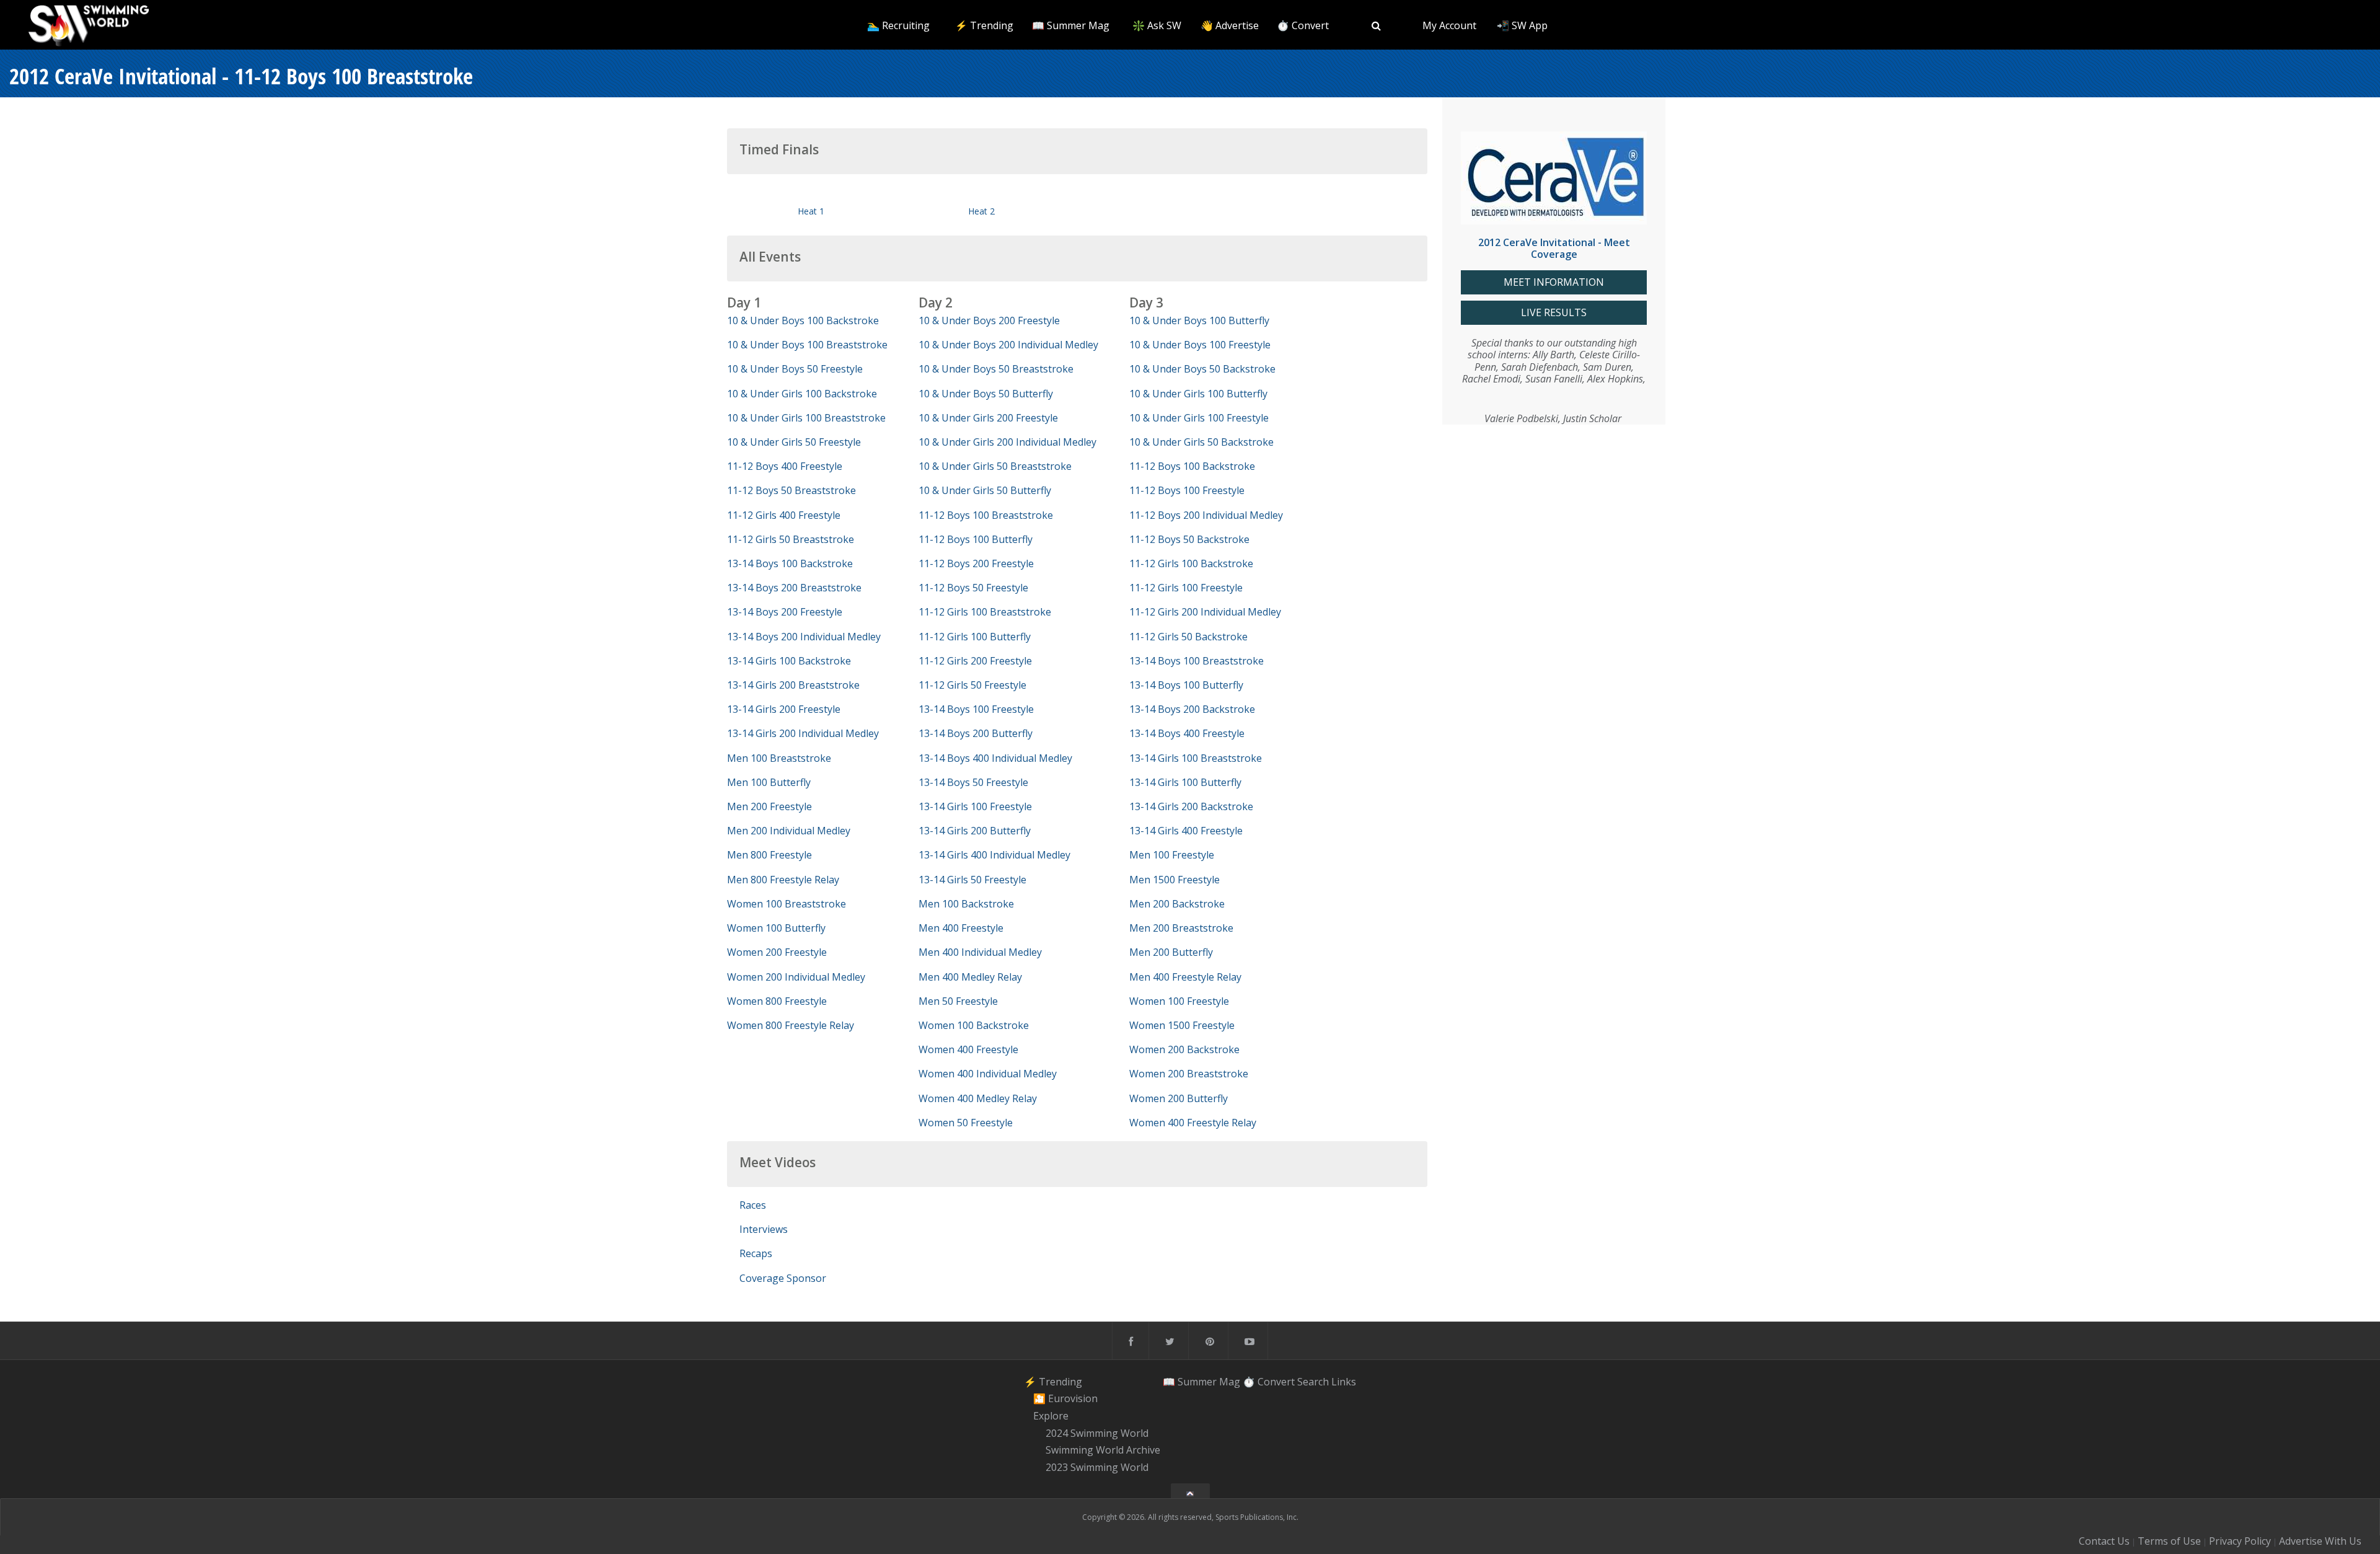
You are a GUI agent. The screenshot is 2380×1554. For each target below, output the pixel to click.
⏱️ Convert (1303, 25)
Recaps (756, 1253)
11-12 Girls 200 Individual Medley (1205, 612)
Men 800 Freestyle (769, 855)
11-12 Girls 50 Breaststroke (791, 539)
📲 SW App (1522, 25)
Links (1344, 1382)
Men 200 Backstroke (1177, 904)
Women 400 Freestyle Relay (1193, 1123)
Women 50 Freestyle (966, 1123)
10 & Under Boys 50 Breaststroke (996, 369)
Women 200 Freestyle (777, 952)
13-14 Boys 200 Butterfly (976, 733)
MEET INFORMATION (1554, 282)
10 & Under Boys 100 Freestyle (1200, 345)
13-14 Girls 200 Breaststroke (793, 685)
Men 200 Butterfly (1171, 952)
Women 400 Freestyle (968, 1049)
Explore (1051, 1416)
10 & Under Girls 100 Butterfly (1198, 394)
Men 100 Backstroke (966, 904)
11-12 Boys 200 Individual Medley (1206, 515)
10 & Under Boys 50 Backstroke (1202, 369)
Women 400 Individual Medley (988, 1074)
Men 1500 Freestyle (1175, 880)
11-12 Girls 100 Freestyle (1186, 588)
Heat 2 (981, 211)
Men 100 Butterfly (769, 782)
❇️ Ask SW (1157, 25)
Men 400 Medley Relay (970, 977)
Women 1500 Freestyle (1182, 1025)
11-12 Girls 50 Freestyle (972, 685)
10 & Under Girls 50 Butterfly (985, 490)
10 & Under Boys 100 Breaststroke (807, 345)
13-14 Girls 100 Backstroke (789, 661)
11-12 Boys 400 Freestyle (785, 466)
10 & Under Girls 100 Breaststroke (806, 418)
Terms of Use (2169, 1541)
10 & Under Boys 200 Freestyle (989, 320)
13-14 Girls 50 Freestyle (972, 880)
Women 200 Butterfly (1179, 1098)
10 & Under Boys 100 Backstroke (803, 320)
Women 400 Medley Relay (978, 1098)
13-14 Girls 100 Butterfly (1185, 782)
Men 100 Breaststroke (779, 758)
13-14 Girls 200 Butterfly (975, 831)
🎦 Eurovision (1065, 1398)
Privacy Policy (2240, 1541)
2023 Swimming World (1097, 1467)
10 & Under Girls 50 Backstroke (1201, 442)
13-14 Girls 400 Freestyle (1186, 831)
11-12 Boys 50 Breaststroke (791, 490)
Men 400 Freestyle (961, 928)
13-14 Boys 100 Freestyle (976, 709)
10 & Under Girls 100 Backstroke (802, 394)
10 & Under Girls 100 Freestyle (1199, 418)
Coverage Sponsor (783, 1278)
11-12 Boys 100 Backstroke (1192, 466)
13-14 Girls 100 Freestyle (975, 806)
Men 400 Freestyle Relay (1185, 977)
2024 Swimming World (1097, 1433)
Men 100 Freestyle (1172, 855)
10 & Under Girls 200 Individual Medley (1007, 442)
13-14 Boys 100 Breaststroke (1197, 661)
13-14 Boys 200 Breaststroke (794, 588)
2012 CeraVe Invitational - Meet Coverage (1554, 248)
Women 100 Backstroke (974, 1025)
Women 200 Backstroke (1184, 1049)
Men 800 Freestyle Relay (783, 880)
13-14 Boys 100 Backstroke (790, 563)
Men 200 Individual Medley (789, 831)
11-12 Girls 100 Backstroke (1191, 563)
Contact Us (2104, 1541)
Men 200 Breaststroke (1181, 928)
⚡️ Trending (984, 25)
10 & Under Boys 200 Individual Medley (1008, 345)
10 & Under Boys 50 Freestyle (795, 369)
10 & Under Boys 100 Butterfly (1199, 320)
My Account (1449, 25)
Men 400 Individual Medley (980, 952)
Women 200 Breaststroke (1189, 1074)
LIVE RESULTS (1554, 313)
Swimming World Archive (1103, 1450)
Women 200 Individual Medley (796, 977)
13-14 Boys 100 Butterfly (1186, 685)
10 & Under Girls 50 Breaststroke (995, 466)
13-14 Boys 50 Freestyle (973, 782)
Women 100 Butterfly (776, 928)
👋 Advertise (1230, 25)
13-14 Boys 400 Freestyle (1187, 733)
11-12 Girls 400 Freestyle (784, 515)
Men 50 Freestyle (958, 1001)
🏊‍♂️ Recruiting (898, 25)
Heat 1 (811, 211)
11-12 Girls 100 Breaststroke (985, 612)
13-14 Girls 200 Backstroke (1191, 806)
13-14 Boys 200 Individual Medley (804, 637)
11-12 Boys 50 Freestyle (973, 588)
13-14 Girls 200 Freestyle (784, 709)
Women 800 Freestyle (777, 1001)
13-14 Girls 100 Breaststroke (1196, 758)
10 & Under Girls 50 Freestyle (794, 442)
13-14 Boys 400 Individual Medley (995, 758)
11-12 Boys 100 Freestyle (1187, 490)
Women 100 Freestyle (1179, 1001)
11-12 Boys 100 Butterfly (976, 539)
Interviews (764, 1229)
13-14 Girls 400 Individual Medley (994, 855)
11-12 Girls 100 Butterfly (975, 637)
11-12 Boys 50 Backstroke (1189, 539)
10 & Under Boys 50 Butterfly (986, 394)
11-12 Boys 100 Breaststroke (986, 515)
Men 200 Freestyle (769, 806)
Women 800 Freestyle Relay (791, 1025)
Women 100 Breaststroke (787, 904)
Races (753, 1205)
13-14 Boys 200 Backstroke (1192, 709)
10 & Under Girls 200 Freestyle (988, 418)
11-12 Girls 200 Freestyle (975, 661)
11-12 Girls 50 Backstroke (1188, 637)
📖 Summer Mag (1071, 25)
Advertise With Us (2320, 1541)
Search (1313, 1382)
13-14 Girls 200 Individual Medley (803, 733)
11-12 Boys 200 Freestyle (976, 563)
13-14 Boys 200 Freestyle (785, 612)
